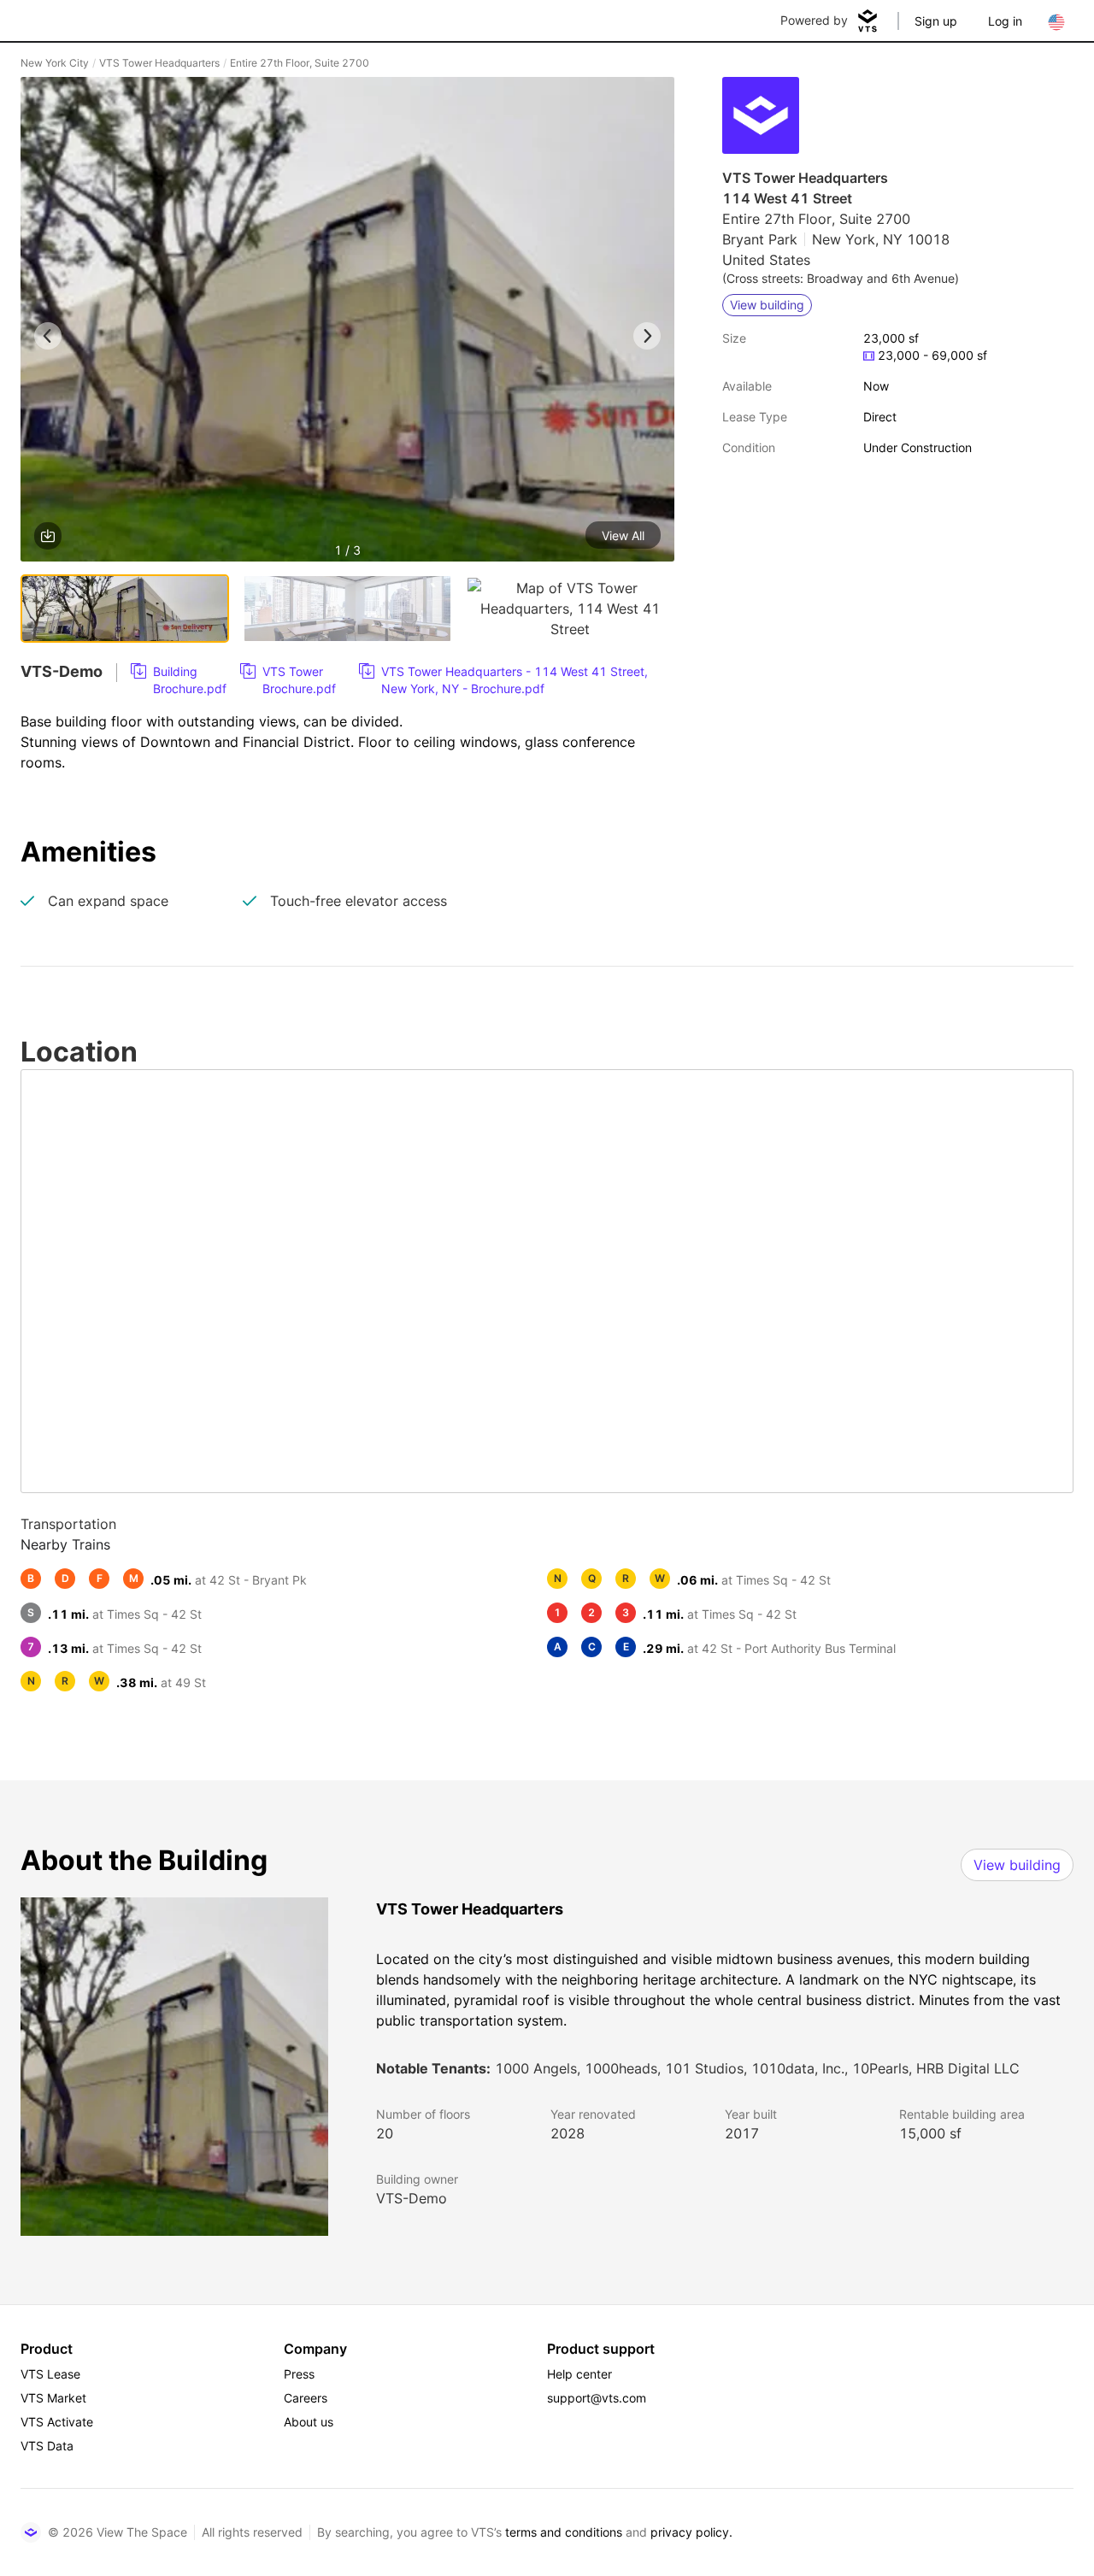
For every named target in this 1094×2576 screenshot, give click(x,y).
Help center (579, 2374)
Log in (1005, 21)
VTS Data (47, 2446)
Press (299, 2374)
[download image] (48, 536)
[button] (347, 322)
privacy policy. (691, 2532)
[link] (179, 680)
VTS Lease (50, 2374)
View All (623, 535)
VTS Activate (57, 2422)
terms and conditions (564, 2532)
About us (309, 2422)
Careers (306, 2398)
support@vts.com (597, 2398)
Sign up (936, 21)
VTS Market (53, 2398)
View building (1017, 1865)
